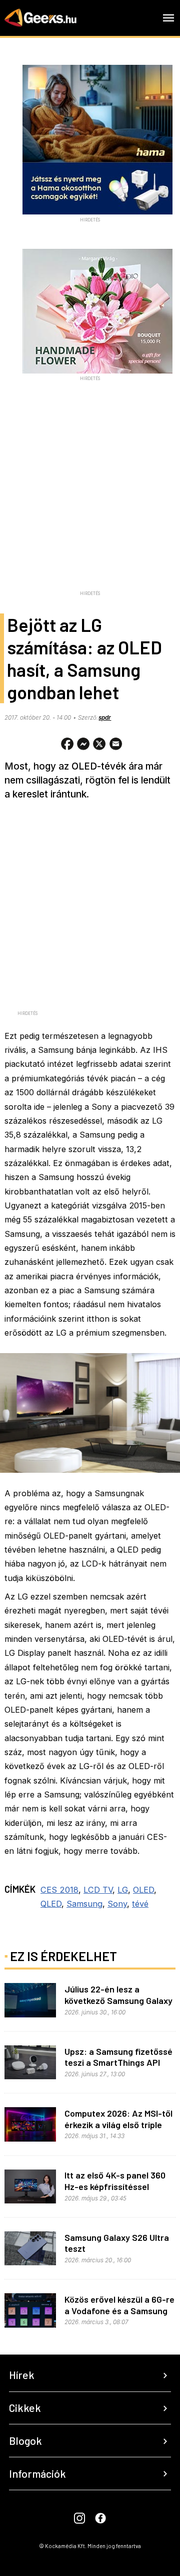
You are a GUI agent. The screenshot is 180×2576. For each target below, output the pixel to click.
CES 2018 (59, 1890)
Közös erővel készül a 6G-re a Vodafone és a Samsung (119, 2305)
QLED (51, 1904)
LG (123, 1890)
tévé (140, 1904)
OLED (143, 1890)
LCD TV (98, 1890)
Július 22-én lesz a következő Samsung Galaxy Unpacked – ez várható (118, 2000)
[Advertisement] (90, 497)
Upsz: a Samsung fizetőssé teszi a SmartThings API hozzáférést (118, 2063)
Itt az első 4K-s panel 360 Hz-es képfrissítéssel (115, 2181)
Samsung (84, 1904)
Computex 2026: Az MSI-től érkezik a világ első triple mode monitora (118, 2124)
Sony (117, 1904)
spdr (105, 718)
